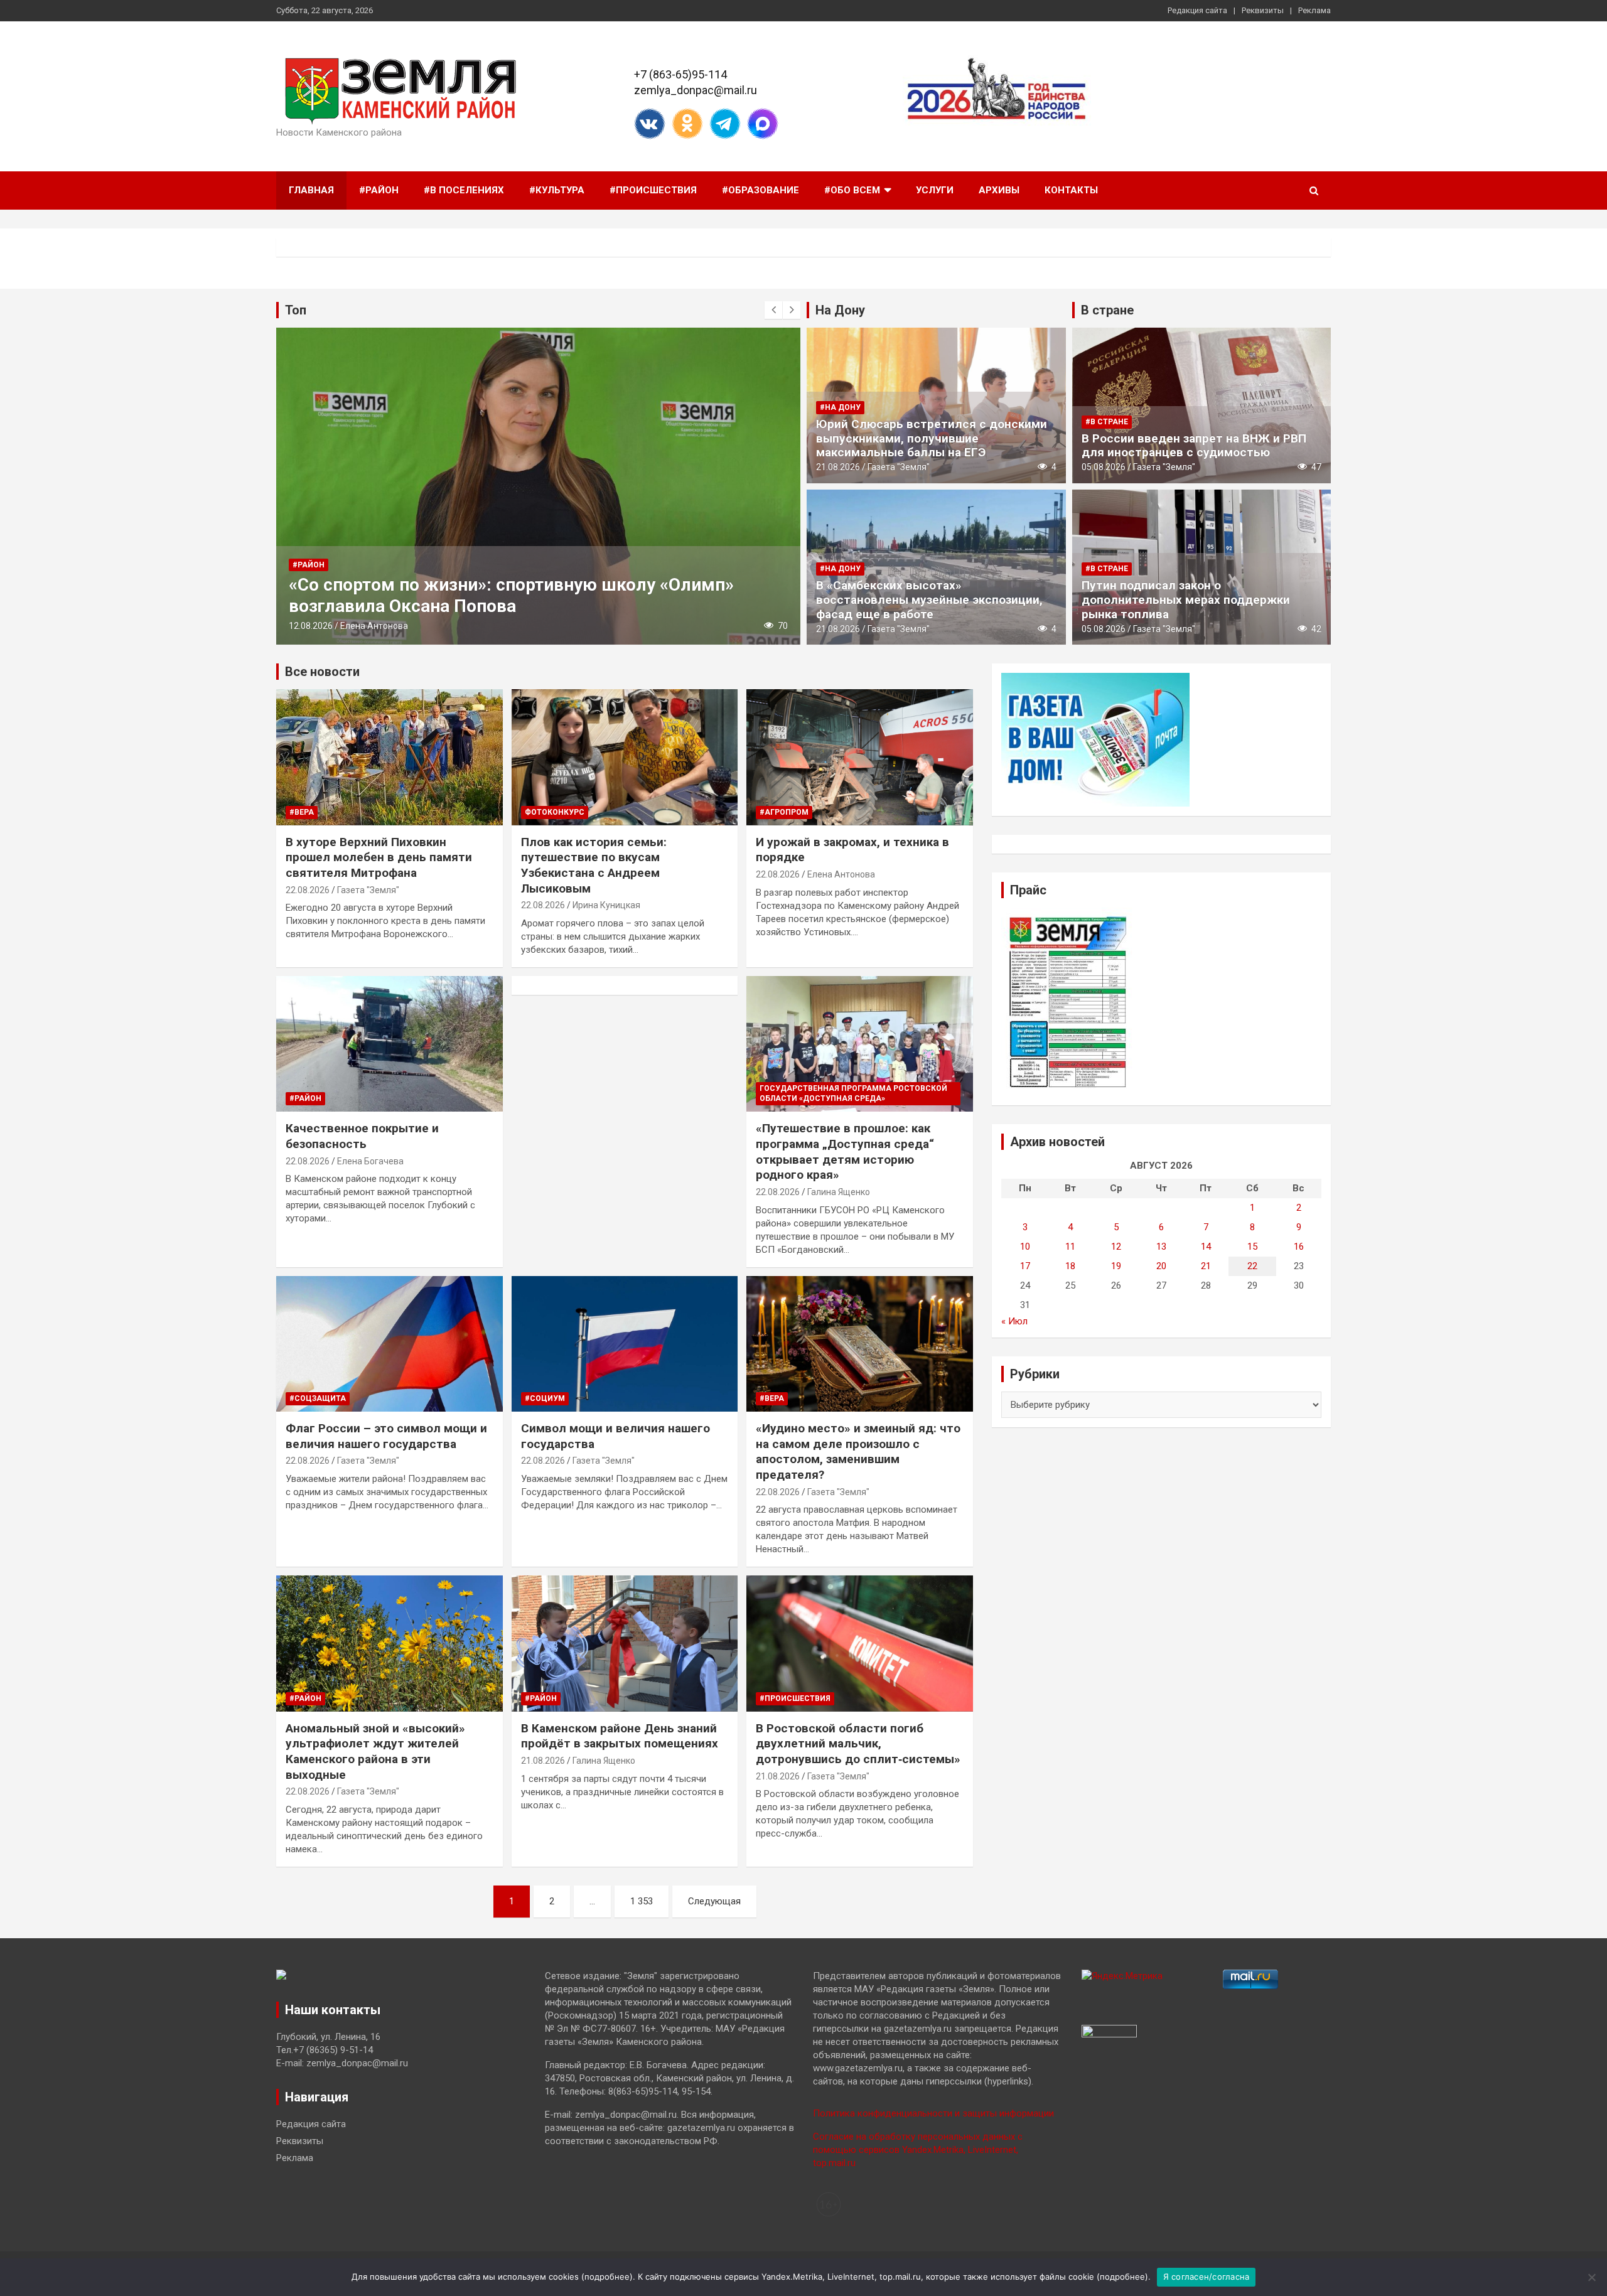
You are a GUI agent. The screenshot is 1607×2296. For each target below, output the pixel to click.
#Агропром (784, 812)
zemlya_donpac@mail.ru (696, 90)
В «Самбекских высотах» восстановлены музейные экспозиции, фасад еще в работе (929, 600)
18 (1070, 1266)
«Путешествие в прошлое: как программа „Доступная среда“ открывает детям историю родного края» (845, 1151)
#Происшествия (653, 190)
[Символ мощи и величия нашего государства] (625, 1344)
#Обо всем (852, 190)
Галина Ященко (839, 1192)
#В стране (1107, 422)
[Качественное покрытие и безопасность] (390, 1044)
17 (1025, 1266)
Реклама (1314, 10)
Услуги (935, 190)
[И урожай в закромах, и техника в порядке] (860, 758)
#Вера (302, 812)
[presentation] (773, 310)
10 (1025, 1247)
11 (1070, 1247)
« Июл (1014, 1321)
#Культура (557, 190)
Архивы (999, 190)
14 (1206, 1247)
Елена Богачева (370, 1161)
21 (1206, 1266)
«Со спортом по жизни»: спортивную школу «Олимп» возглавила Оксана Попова (511, 595)
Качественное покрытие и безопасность (362, 1136)
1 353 (642, 1901)
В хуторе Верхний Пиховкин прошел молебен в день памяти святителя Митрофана (379, 857)
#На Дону (840, 407)
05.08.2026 (1104, 467)
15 (1252, 1247)
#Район (379, 190)
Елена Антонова (374, 626)
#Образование (761, 190)
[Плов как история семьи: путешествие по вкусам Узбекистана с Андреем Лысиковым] (625, 758)
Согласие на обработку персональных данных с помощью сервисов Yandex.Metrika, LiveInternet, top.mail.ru (918, 2150)
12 (1116, 1247)
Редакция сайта (1197, 10)
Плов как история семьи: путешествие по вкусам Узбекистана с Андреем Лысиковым (594, 865)
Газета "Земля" (899, 467)
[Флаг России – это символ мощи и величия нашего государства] (390, 1344)
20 (1161, 1266)
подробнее (607, 2277)
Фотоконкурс (555, 812)
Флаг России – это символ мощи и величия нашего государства (386, 1436)
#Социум (545, 1398)
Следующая (714, 1901)
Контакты (1071, 190)
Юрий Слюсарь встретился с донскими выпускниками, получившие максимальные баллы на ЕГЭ (932, 438)
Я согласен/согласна (1207, 2277)
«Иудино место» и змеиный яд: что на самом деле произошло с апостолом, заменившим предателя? (858, 1451)
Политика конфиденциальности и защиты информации (933, 2113)
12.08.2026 (311, 626)
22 (1252, 1266)
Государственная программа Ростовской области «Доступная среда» (853, 1094)
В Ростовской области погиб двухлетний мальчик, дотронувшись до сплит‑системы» (858, 1744)
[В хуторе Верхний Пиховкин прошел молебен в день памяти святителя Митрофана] (390, 758)
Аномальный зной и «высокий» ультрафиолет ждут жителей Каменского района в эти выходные (375, 1752)
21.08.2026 (838, 467)
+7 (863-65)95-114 (680, 74)
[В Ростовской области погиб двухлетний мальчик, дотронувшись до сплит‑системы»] (860, 1644)
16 (1299, 1247)
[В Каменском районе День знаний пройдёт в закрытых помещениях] (625, 1644)
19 (1116, 1266)
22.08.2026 (308, 890)
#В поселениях (464, 190)
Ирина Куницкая (606, 905)
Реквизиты (1263, 10)
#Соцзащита (318, 1398)
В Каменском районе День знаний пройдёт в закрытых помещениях (620, 1736)
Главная (311, 190)
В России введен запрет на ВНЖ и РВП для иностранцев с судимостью (1194, 446)
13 (1161, 1247)
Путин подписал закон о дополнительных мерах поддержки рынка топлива (1186, 600)
